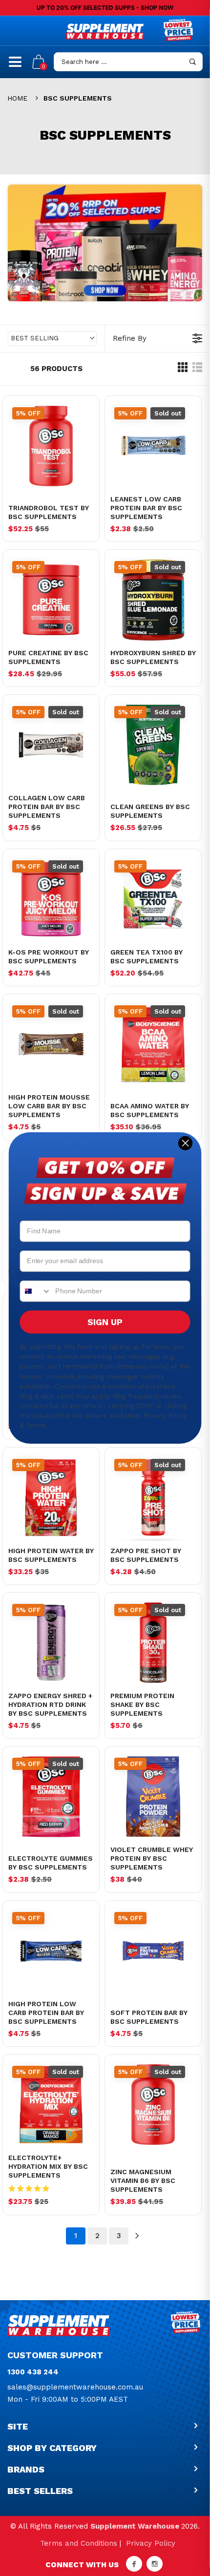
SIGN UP (105, 1322)
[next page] (137, 2236)
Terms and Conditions (79, 2543)
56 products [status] (56, 369)
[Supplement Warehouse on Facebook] (134, 2564)
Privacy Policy (151, 2543)
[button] (52, 339)
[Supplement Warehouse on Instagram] (155, 2564)
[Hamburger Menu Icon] (15, 66)
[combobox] (35, 1291)
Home (17, 98)
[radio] (183, 370)
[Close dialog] (185, 1143)
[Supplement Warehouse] (105, 31)
